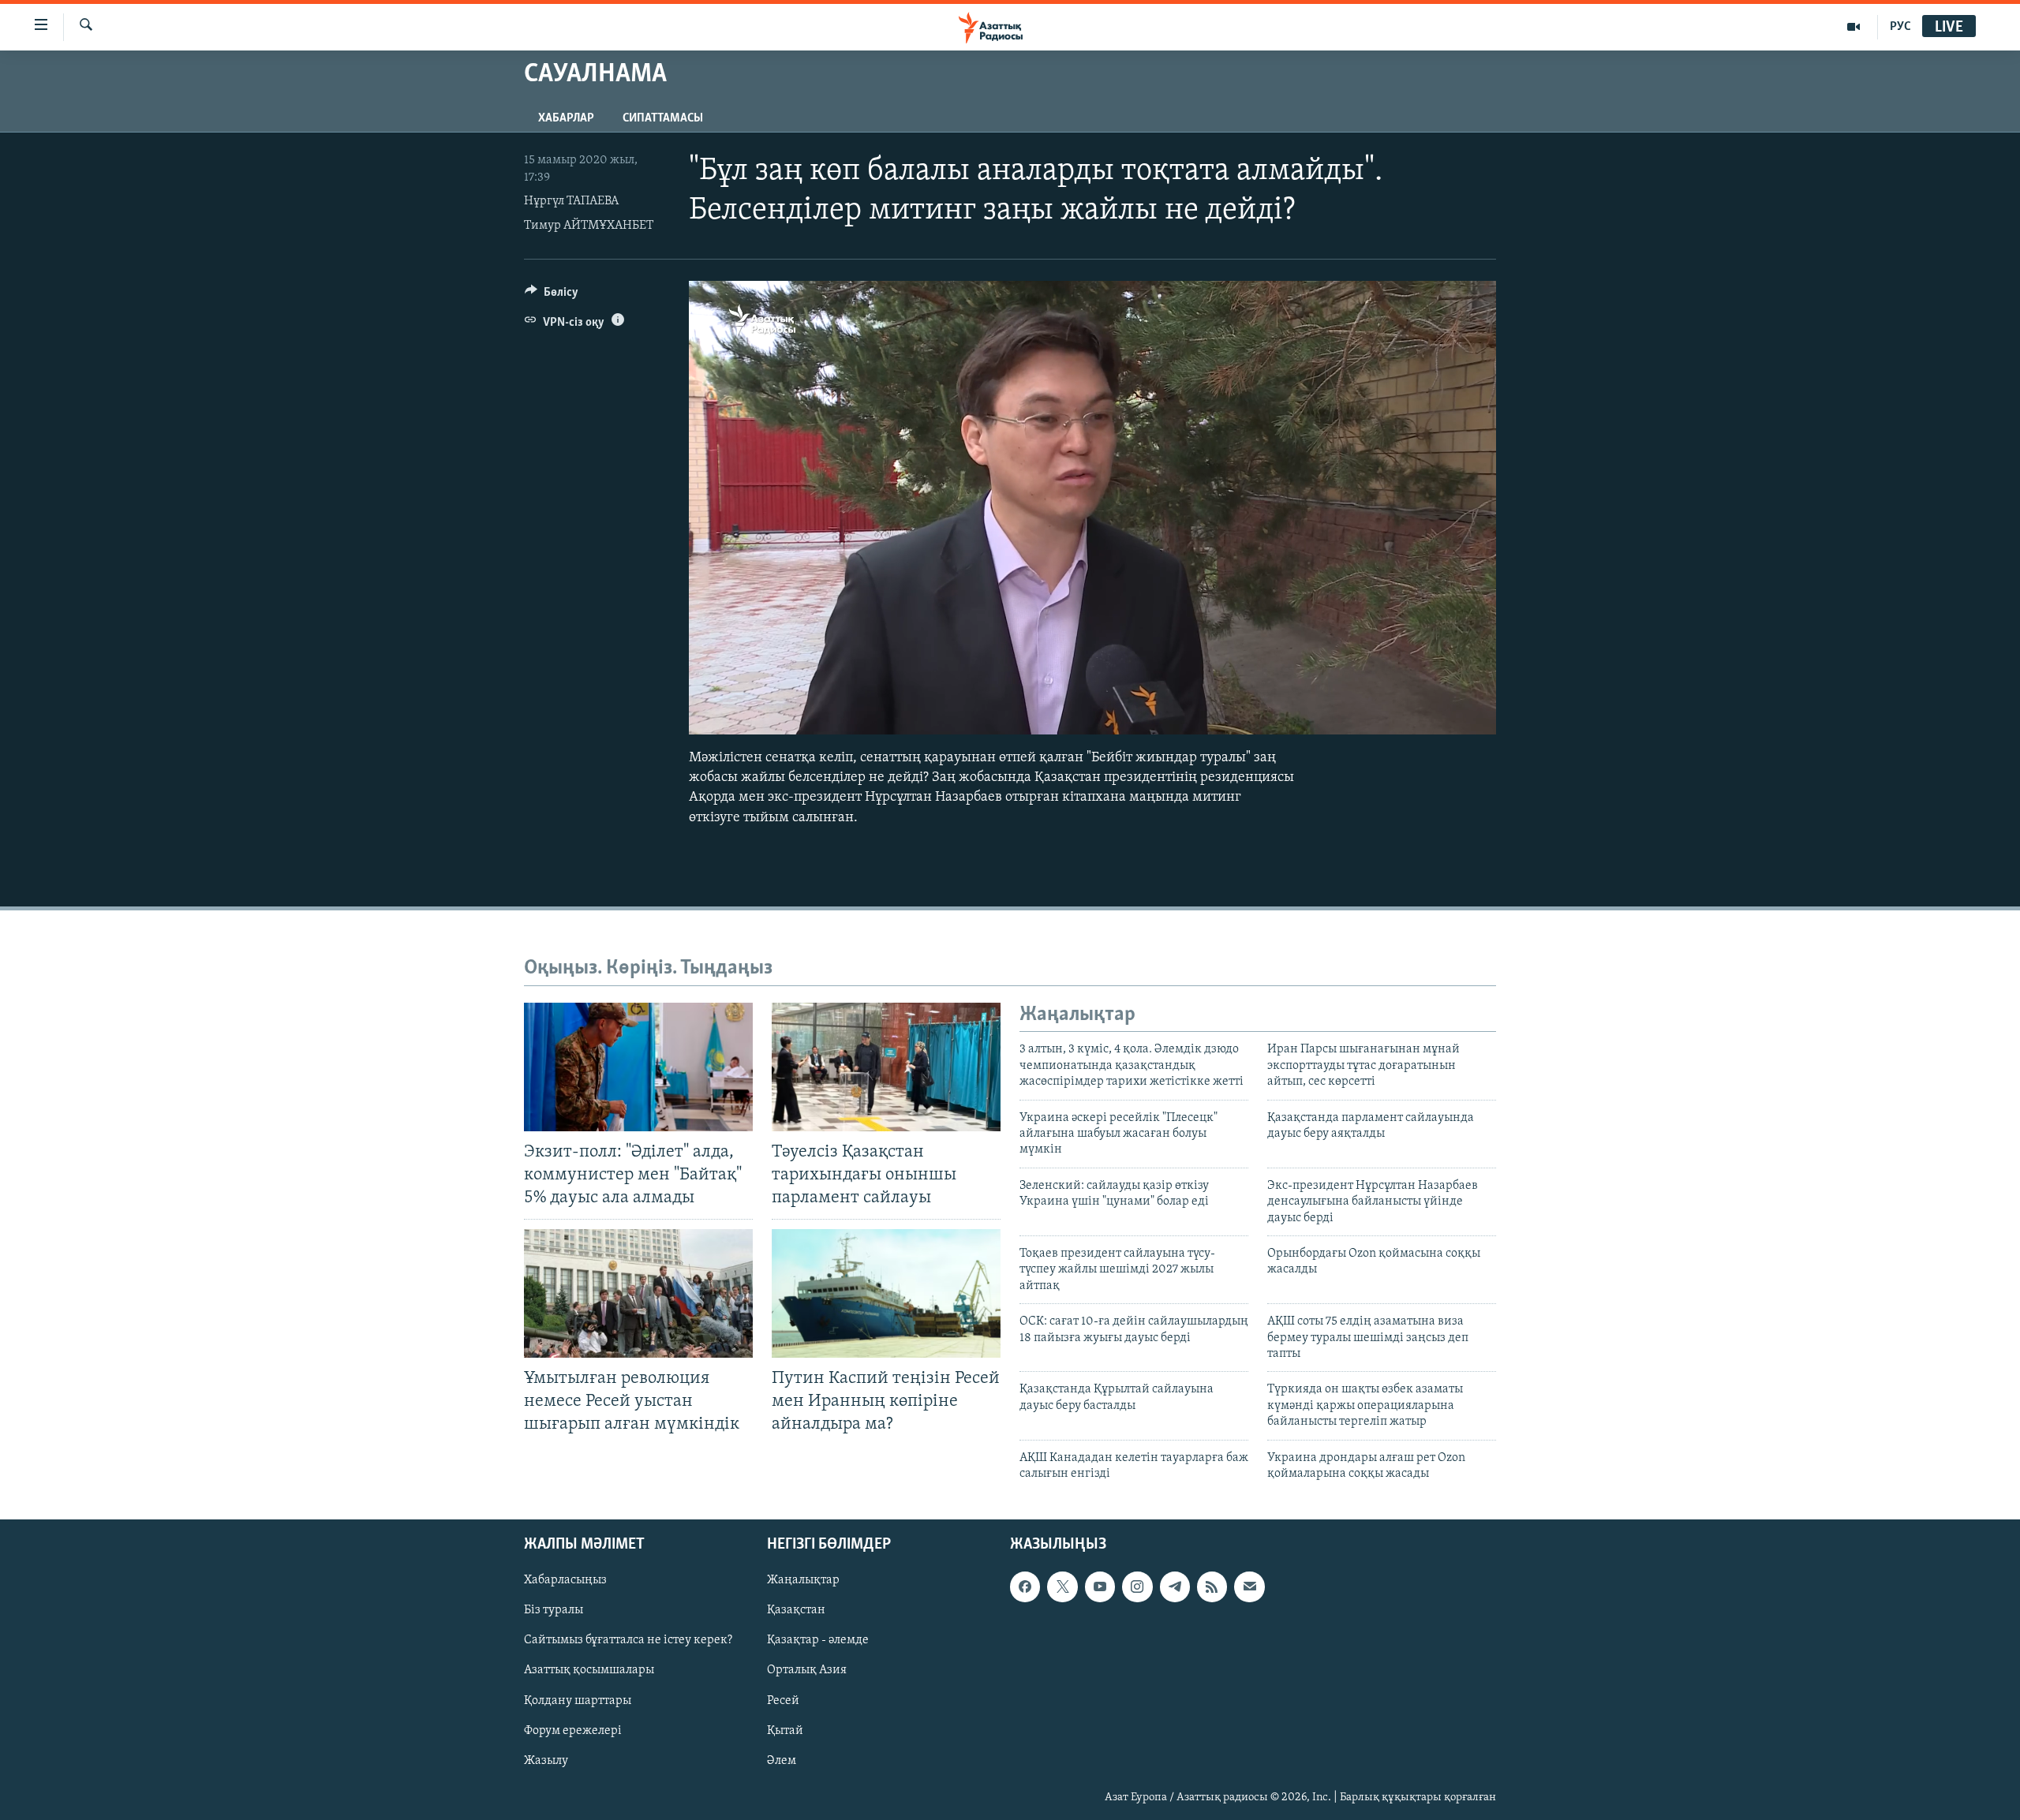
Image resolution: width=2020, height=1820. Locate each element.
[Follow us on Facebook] (1025, 1587)
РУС (1900, 27)
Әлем (782, 1761)
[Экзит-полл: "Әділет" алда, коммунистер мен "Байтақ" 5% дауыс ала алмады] (638, 1067)
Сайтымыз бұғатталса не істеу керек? (628, 1641)
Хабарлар (566, 118)
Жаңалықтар (803, 1581)
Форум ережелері (573, 1731)
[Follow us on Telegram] (1175, 1587)
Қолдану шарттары (578, 1701)
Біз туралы (554, 1611)
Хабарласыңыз (565, 1581)
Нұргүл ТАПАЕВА (571, 201)
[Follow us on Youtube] (1100, 1587)
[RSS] (1212, 1587)
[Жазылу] (1249, 1587)
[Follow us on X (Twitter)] (1062, 1587)
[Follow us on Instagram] (1137, 1587)
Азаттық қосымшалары (589, 1671)
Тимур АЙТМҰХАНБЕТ (589, 226)
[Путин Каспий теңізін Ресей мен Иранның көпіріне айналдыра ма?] (886, 1293)
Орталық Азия (807, 1671)
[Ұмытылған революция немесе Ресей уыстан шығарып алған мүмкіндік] (638, 1293)
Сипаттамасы (663, 118)
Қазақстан (796, 1611)
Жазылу (546, 1761)
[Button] (552, 296)
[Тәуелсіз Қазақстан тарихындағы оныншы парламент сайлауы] (886, 1067)
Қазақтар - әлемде (818, 1641)
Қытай (785, 1731)
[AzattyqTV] (1854, 27)
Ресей (783, 1701)
